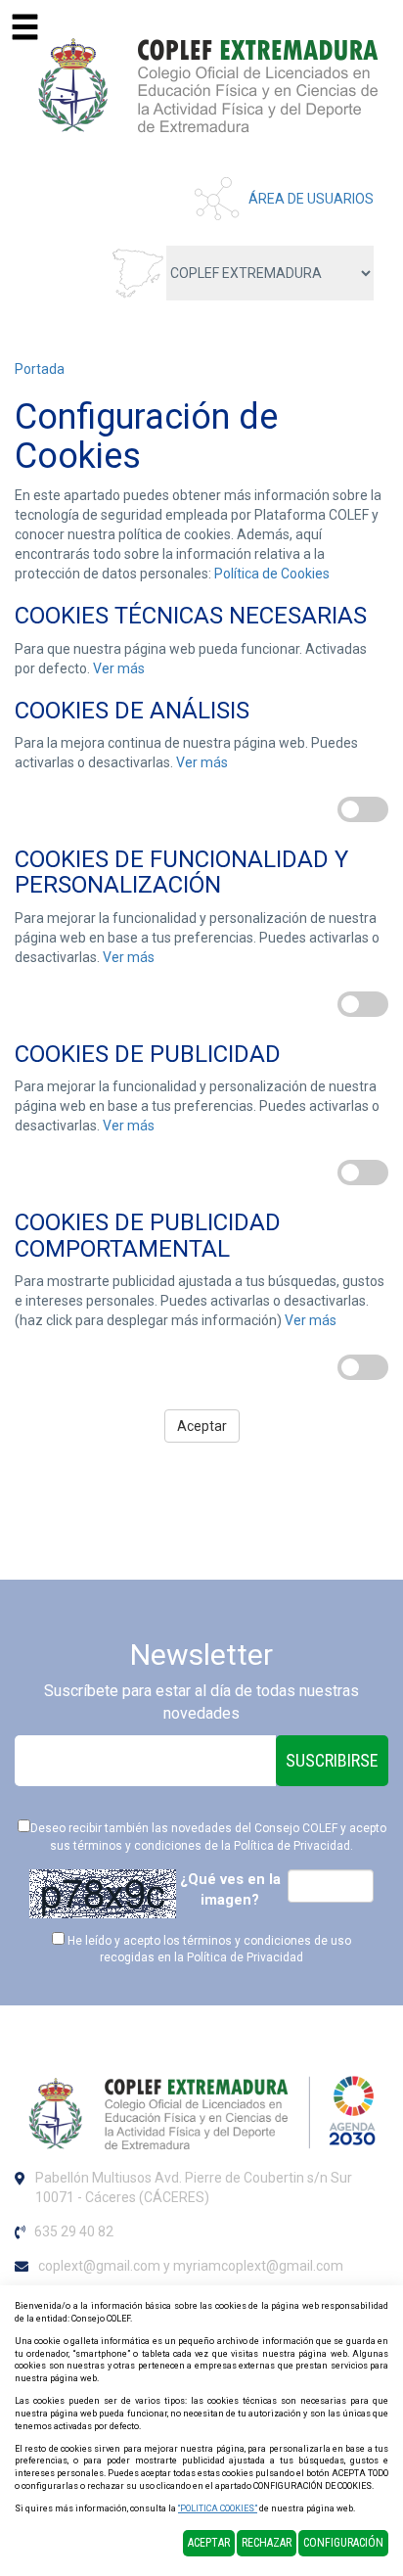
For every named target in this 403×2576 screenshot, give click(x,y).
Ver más (119, 668)
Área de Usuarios (311, 199)
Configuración (343, 2543)
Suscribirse (332, 1760)
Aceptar (202, 1426)
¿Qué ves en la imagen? (230, 1889)
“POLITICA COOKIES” (218, 2508)
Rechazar (267, 2543)
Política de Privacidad (292, 1846)
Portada (40, 369)
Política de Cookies (272, 574)
